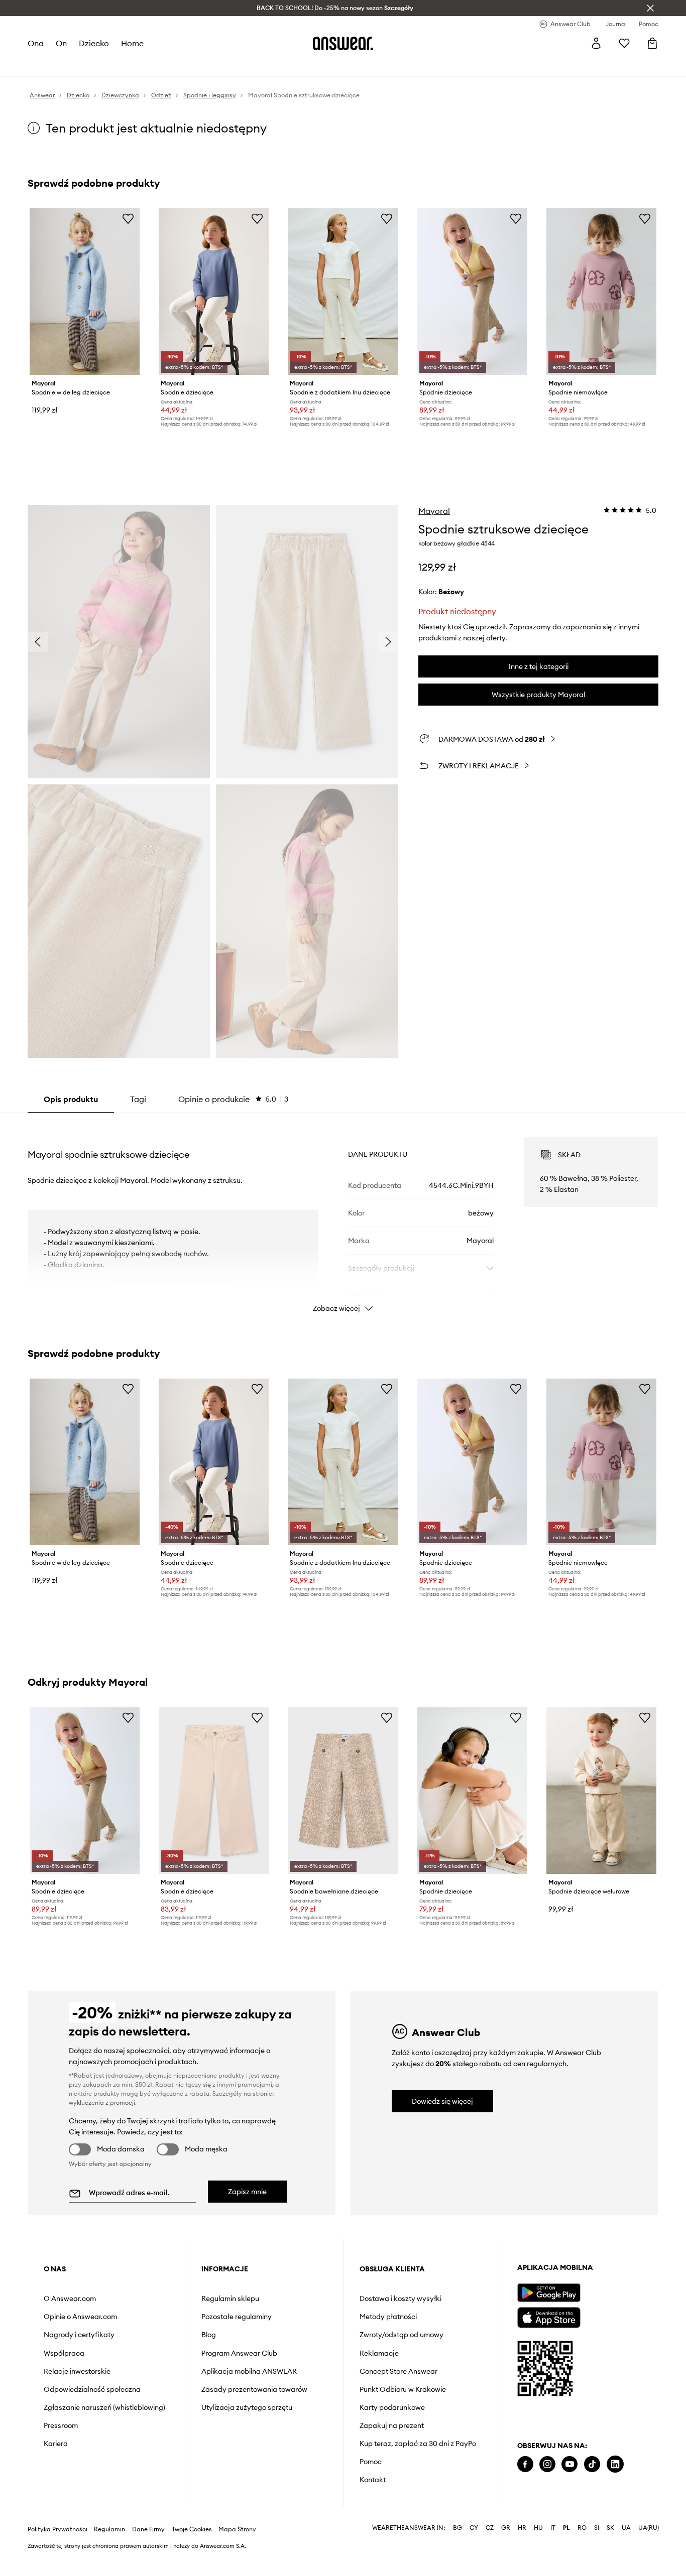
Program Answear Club (239, 2353)
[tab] (233, 1099)
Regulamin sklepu (230, 2298)
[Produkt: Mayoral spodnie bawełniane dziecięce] (343, 1791)
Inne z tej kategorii (539, 666)
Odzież (75, 65)
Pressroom (61, 2425)
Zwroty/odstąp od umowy (402, 2335)
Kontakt (373, 2480)
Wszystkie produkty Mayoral (538, 695)
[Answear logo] (343, 43)
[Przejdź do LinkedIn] (615, 2464)
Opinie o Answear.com (80, 2317)
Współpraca (64, 2353)
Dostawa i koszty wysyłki (401, 2298)
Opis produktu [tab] (71, 1099)
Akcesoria (144, 65)
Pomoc (371, 2462)
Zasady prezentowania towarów (254, 2389)
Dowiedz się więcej (442, 2101)
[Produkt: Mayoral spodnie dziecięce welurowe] (601, 1791)
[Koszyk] (652, 43)
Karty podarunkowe (392, 2407)
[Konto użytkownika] (596, 43)
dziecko (94, 43)
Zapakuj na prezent (392, 2425)
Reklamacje (379, 2353)
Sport (177, 65)
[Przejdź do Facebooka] (525, 2464)
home (132, 43)
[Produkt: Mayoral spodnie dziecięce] (214, 292)
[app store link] (549, 2316)
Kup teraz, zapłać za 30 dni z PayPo (418, 2444)
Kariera (56, 2444)
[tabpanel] (343, 1215)
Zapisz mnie (247, 2192)
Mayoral (434, 511)
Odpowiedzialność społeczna (92, 2389)
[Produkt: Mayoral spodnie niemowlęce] (601, 292)
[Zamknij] (650, 8)
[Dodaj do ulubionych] (128, 218)
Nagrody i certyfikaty (79, 2335)
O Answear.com (70, 2298)
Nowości (42, 65)
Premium (207, 65)
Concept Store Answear (398, 2371)
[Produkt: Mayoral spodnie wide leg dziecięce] (85, 292)
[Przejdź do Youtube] (569, 2464)
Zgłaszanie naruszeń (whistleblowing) (104, 2407)
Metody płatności (388, 2317)
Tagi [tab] (138, 1099)
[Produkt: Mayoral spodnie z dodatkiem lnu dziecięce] (343, 292)
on (61, 43)
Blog (209, 2335)
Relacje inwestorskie (77, 2371)
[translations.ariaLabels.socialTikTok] (592, 2464)
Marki (238, 65)
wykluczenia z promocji (102, 2103)
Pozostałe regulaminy (237, 2317)
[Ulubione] (624, 43)
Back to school (300, 65)
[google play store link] (549, 2293)
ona (36, 43)
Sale (262, 65)
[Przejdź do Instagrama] (547, 2464)
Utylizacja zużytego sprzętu (247, 2407)
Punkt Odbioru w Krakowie (403, 2389)
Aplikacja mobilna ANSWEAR (249, 2371)
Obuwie (107, 65)
